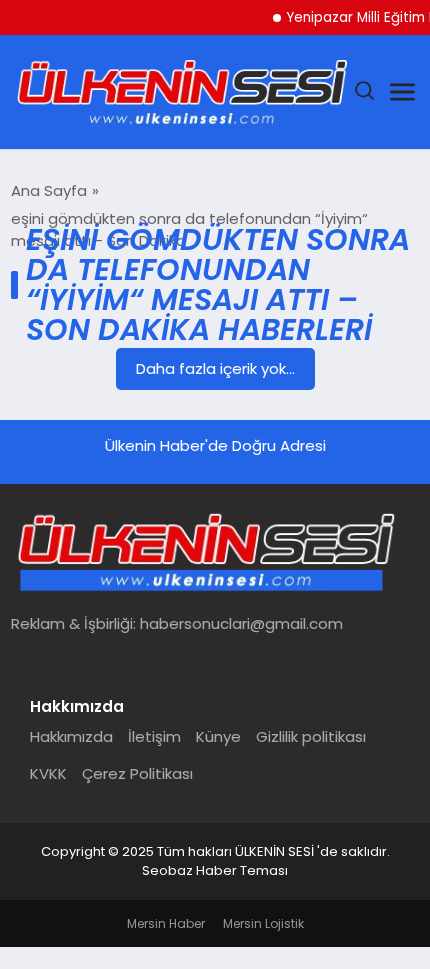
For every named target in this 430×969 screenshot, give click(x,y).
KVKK (48, 773)
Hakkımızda (71, 736)
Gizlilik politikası (311, 736)
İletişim (154, 736)
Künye (218, 736)
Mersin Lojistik (263, 923)
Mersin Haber (166, 923)
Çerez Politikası (137, 773)
